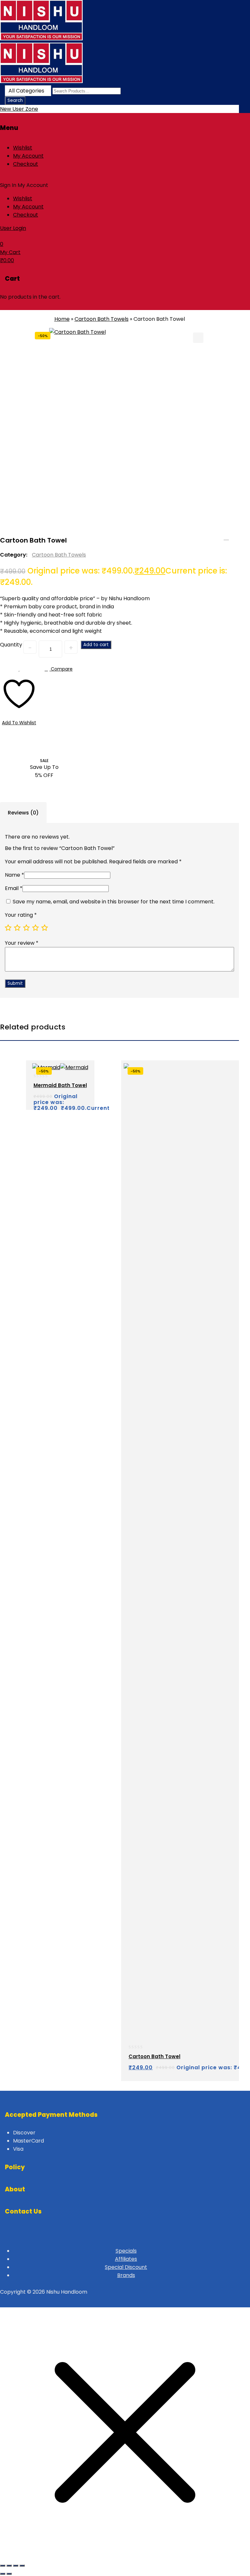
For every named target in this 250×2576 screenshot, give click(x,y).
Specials (126, 2251)
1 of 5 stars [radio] (8, 927)
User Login (13, 228)
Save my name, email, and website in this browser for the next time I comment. (114, 902)
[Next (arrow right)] (9, 2574)
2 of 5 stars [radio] (17, 927)
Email (14, 888)
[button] (198, 338)
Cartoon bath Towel (226, 537)
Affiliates (126, 2259)
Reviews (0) (23, 813)
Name (14, 875)
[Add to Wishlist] (53, 1099)
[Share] (16, 2566)
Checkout (26, 164)
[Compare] (79, 1099)
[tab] (23, 813)
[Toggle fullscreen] (9, 2566)
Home (62, 319)
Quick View (65, 1099)
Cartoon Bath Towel (235, 537)
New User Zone (19, 109)
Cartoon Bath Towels (102, 319)
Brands (126, 2275)
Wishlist (23, 148)
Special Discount (126, 2267)
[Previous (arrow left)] (3, 2574)
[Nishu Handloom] (41, 39)
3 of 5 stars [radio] (26, 927)
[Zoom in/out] (3, 2566)
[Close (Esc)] (22, 2566)
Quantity (11, 645)
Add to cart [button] (40, 1099)
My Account (28, 156)
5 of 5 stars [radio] (45, 927)
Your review (22, 943)
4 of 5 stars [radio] (35, 927)
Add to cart (96, 645)
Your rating (21, 915)
